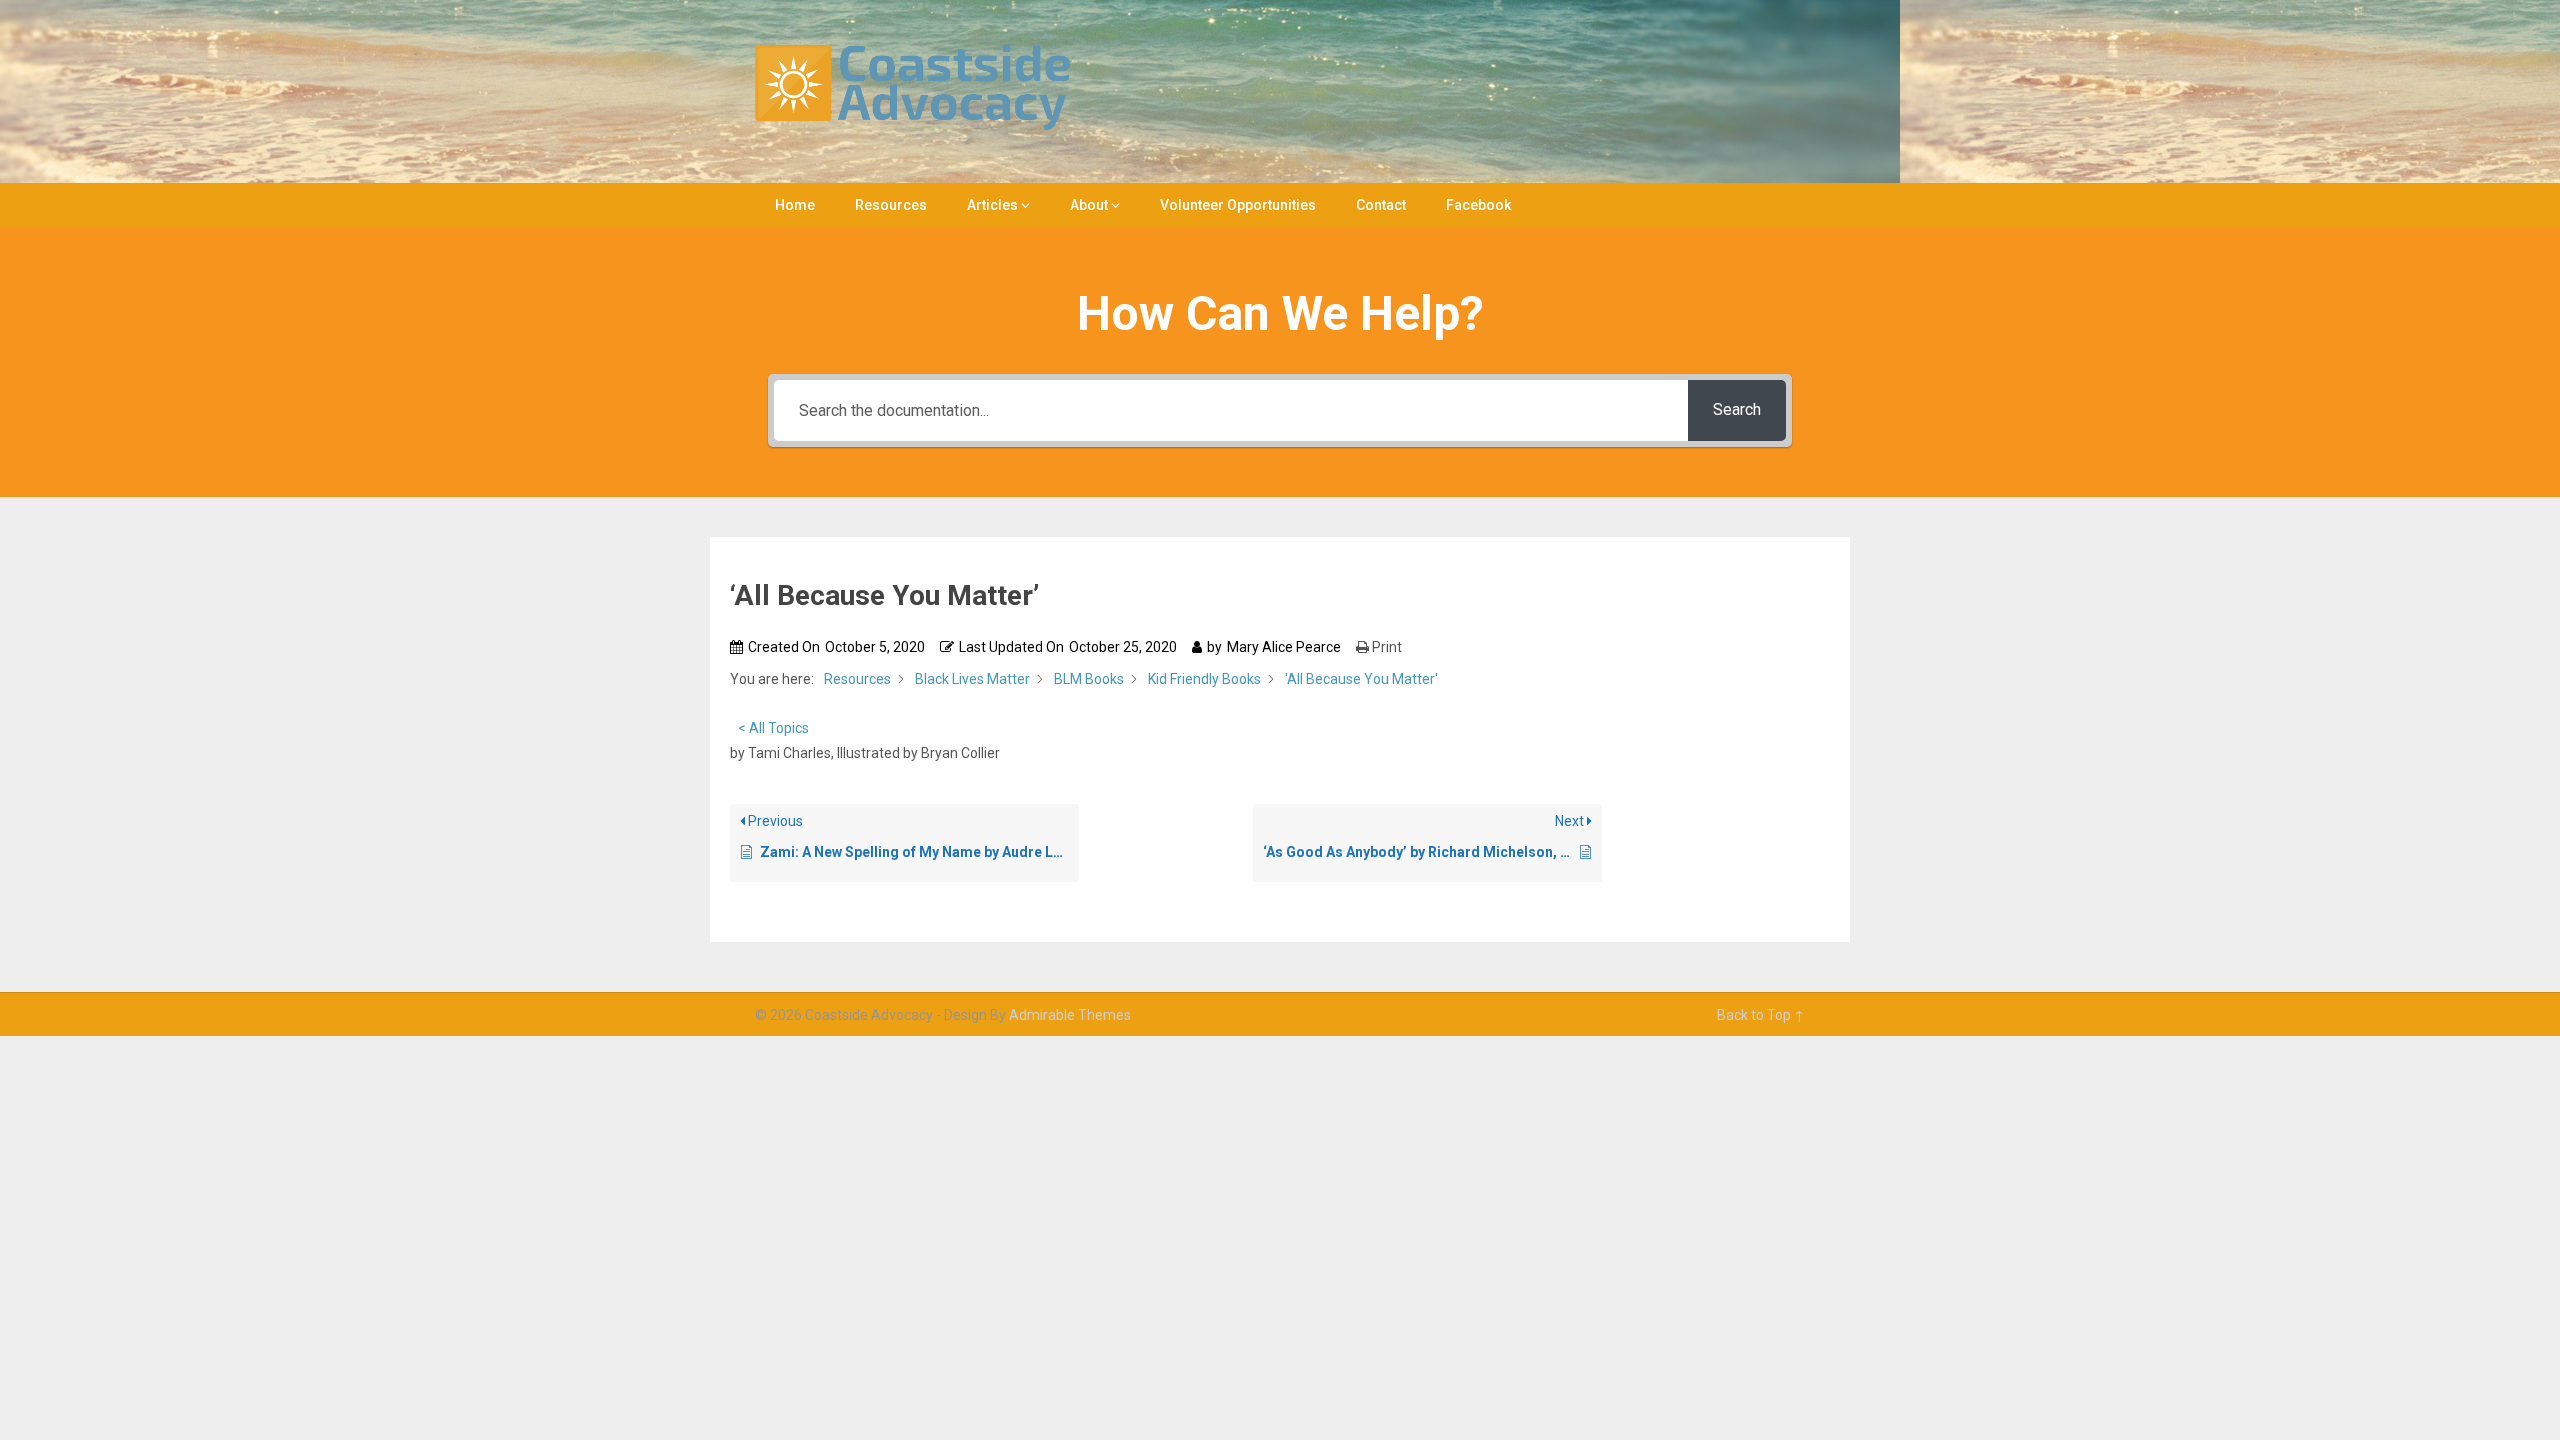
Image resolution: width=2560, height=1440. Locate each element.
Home (795, 205)
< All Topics (773, 728)
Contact (1381, 205)
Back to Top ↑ (1761, 1015)
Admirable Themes (1070, 1015)
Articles (992, 205)
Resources (891, 205)
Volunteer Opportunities (1238, 205)
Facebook (1478, 205)
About (1089, 205)
